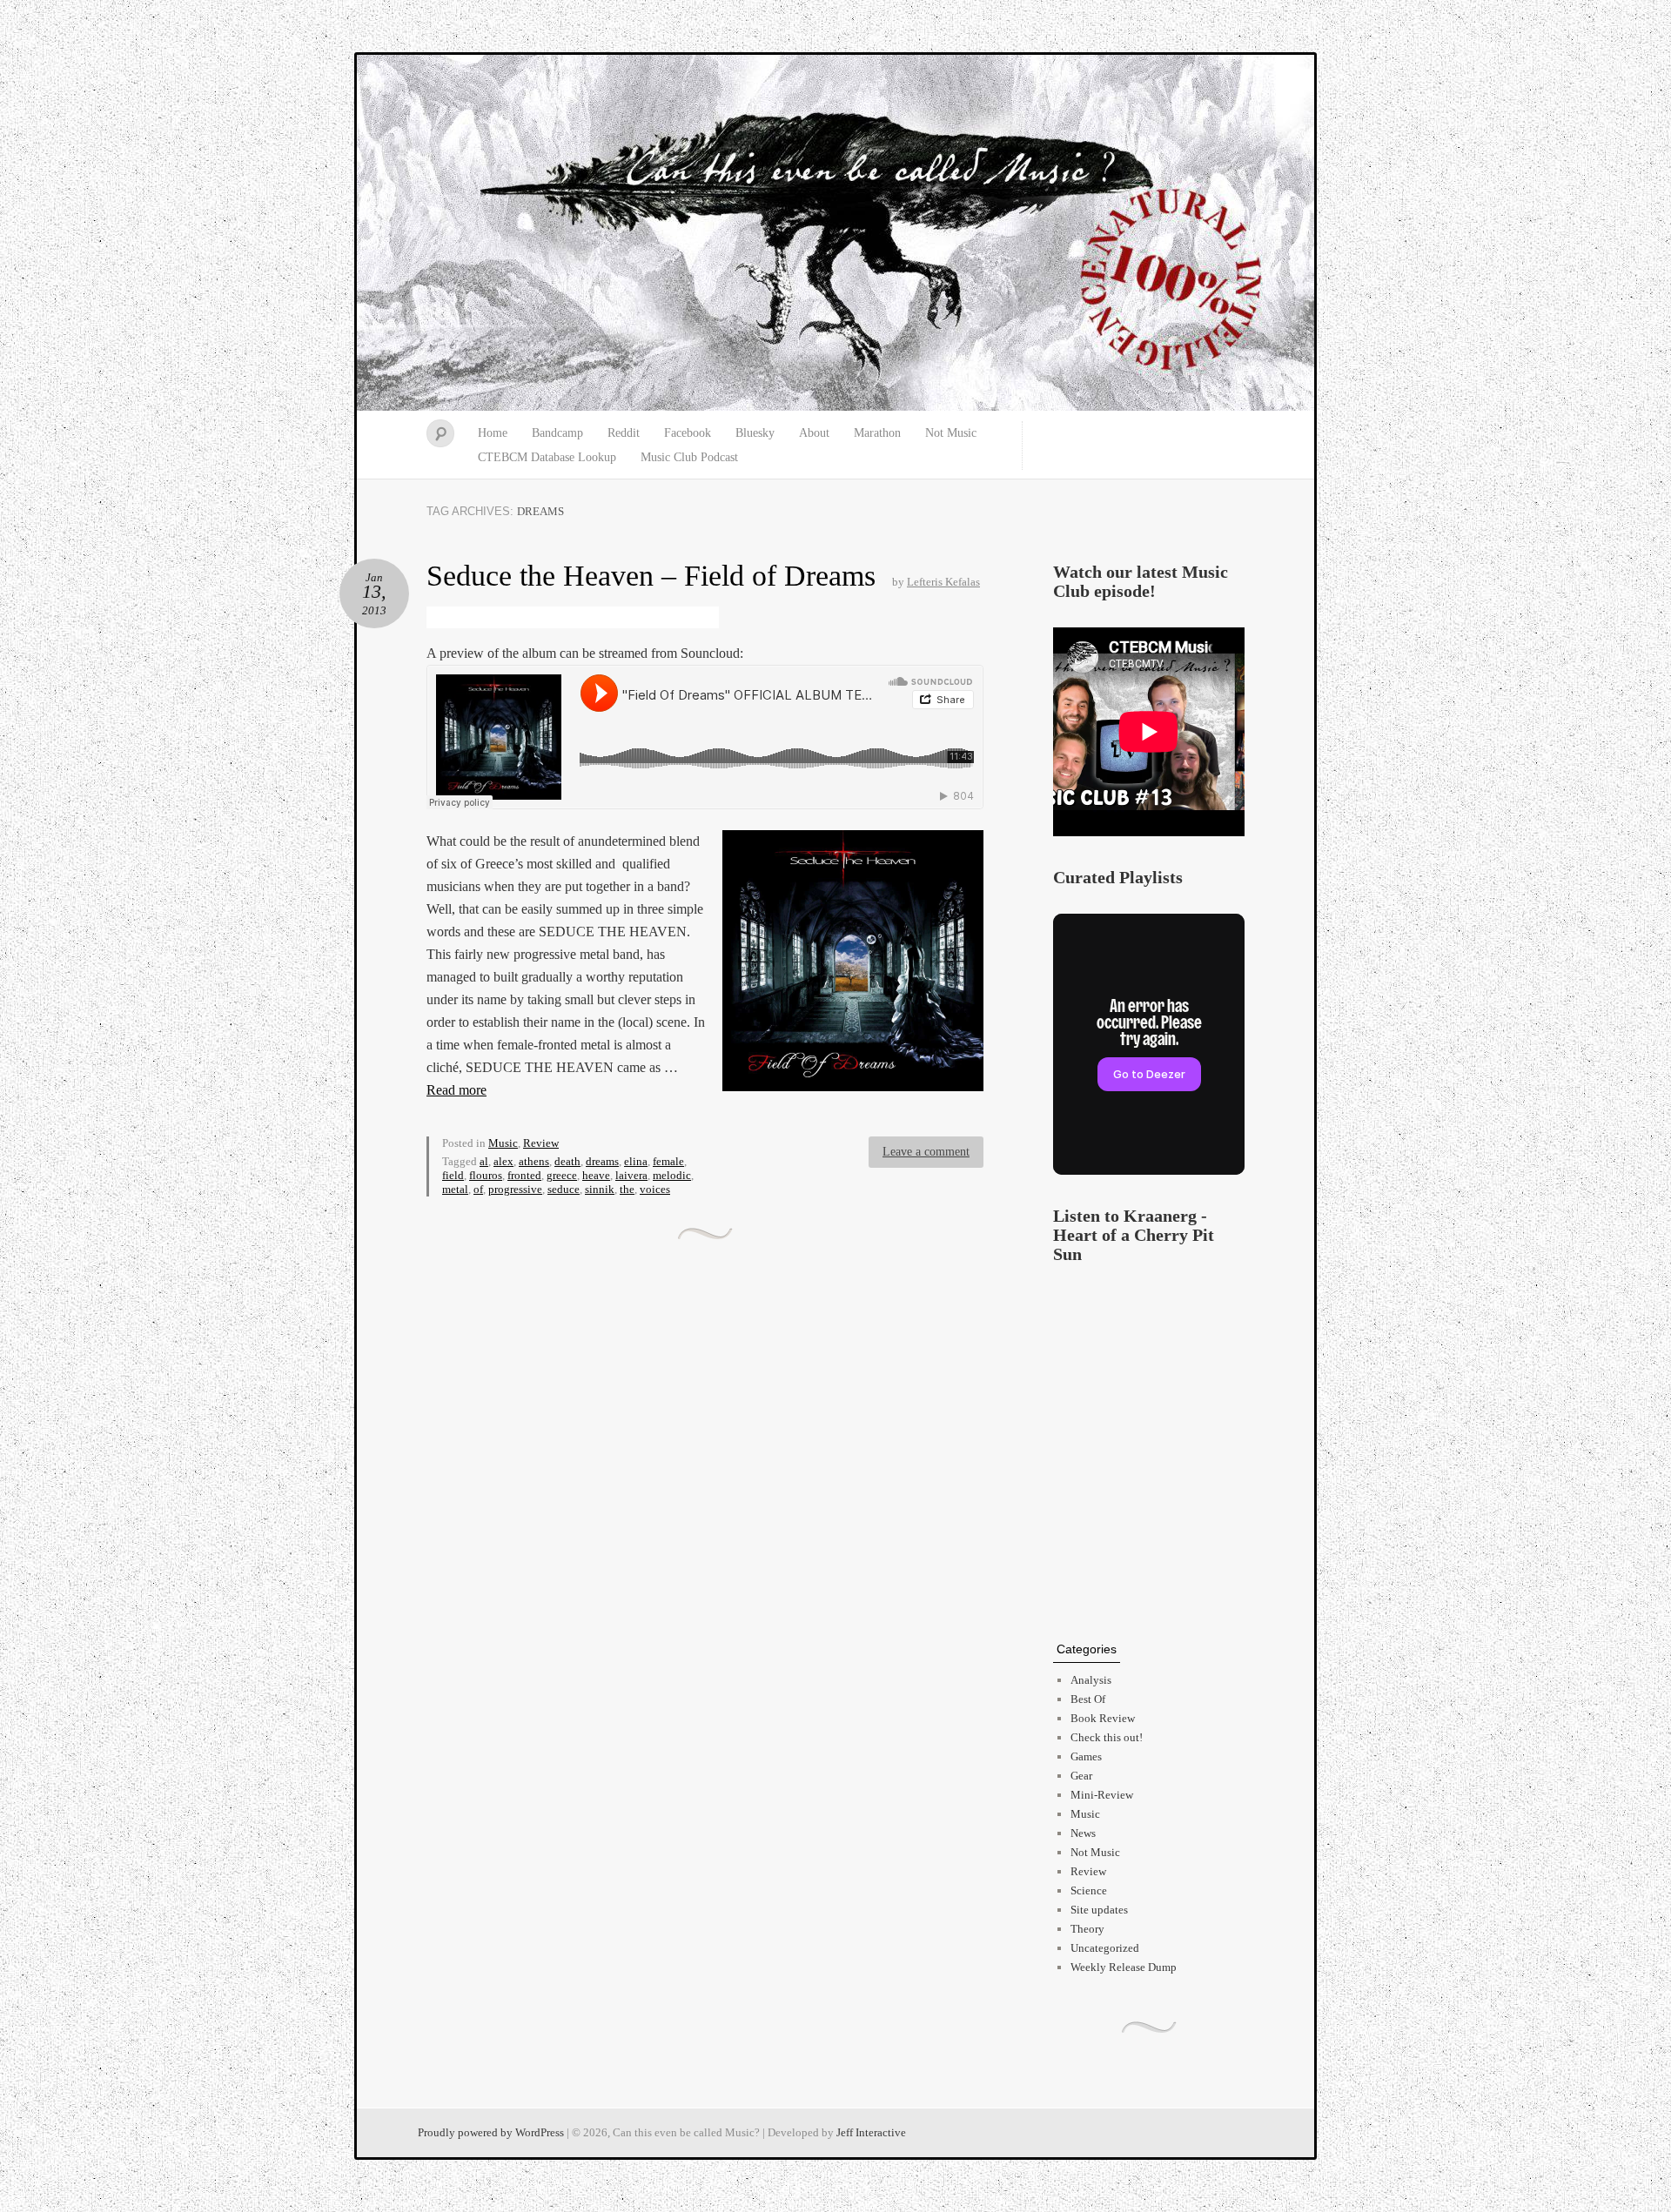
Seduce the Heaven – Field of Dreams (651, 576)
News (1083, 1833)
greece (562, 1175)
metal (455, 1189)
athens (534, 1161)
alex (503, 1161)
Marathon (877, 433)
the (627, 1189)
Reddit (624, 433)
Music (503, 1143)
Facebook (688, 433)
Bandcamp (557, 433)
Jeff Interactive (871, 2132)
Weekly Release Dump (1124, 1967)
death (567, 1161)
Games (1086, 1756)
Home (493, 433)
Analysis (1091, 1680)
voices (655, 1189)
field (453, 1175)
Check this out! (1107, 1737)
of (478, 1189)
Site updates (1099, 1910)
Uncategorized (1105, 1948)
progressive (515, 1189)
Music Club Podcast (689, 457)
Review (541, 1143)
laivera (631, 1175)
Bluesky (755, 433)
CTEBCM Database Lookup (547, 457)
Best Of (1088, 1699)
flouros (486, 1175)
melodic (672, 1175)
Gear (1081, 1776)
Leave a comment (926, 1152)
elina (636, 1161)
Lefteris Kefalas (943, 582)
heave (596, 1175)
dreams (602, 1161)
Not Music (951, 433)
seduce (564, 1189)
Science (1089, 1890)
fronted (524, 1175)
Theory (1087, 1929)
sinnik (600, 1189)
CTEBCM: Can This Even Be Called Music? (835, 233)
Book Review (1103, 1718)
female (668, 1161)
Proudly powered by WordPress (491, 2132)
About (814, 433)
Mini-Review (1102, 1795)
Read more (456, 1090)
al (484, 1161)
